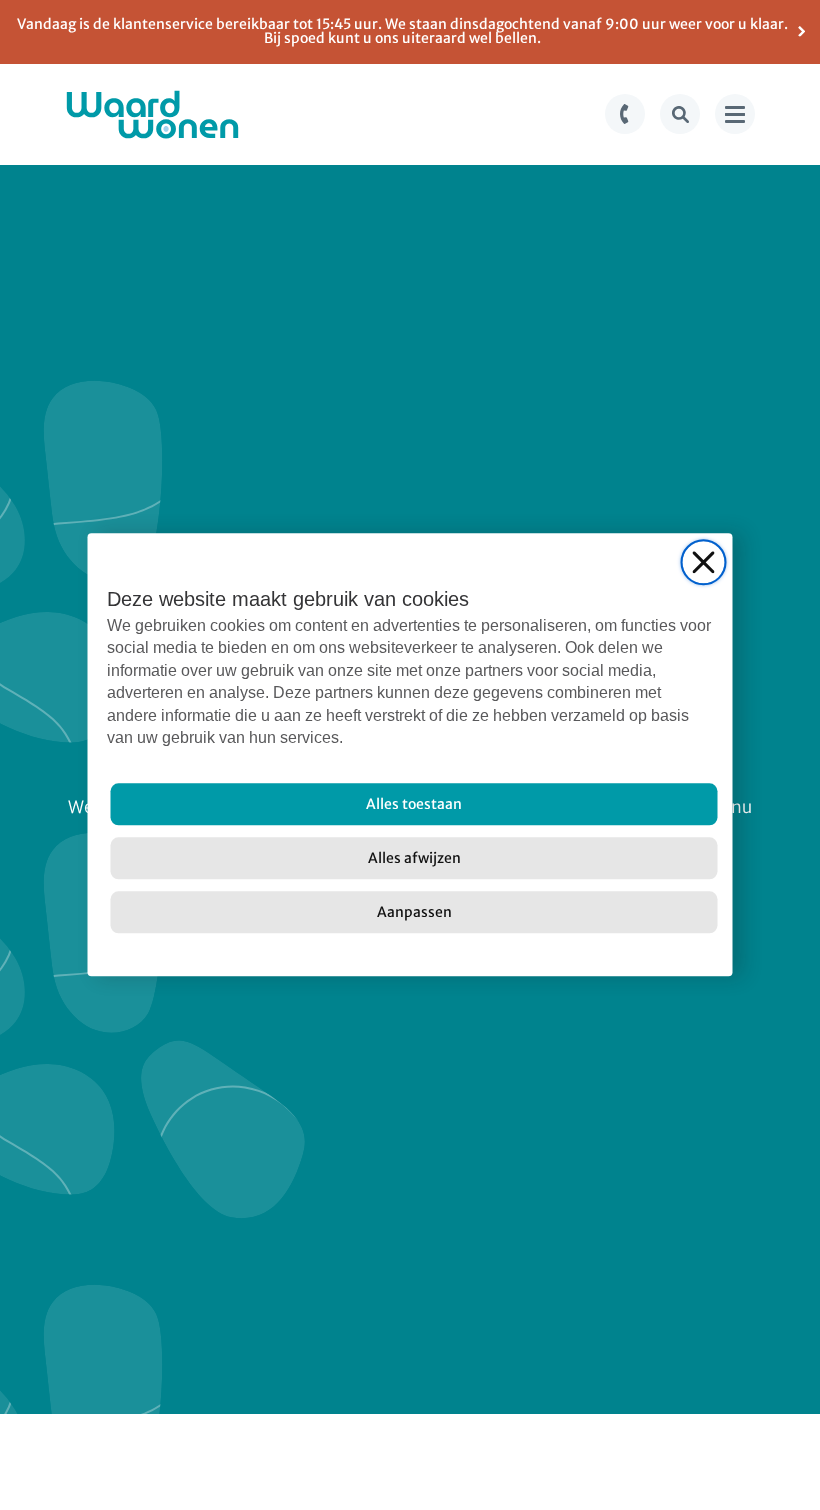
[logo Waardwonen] (152, 114)
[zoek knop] (680, 114)
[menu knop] (735, 114)
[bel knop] (625, 114)
